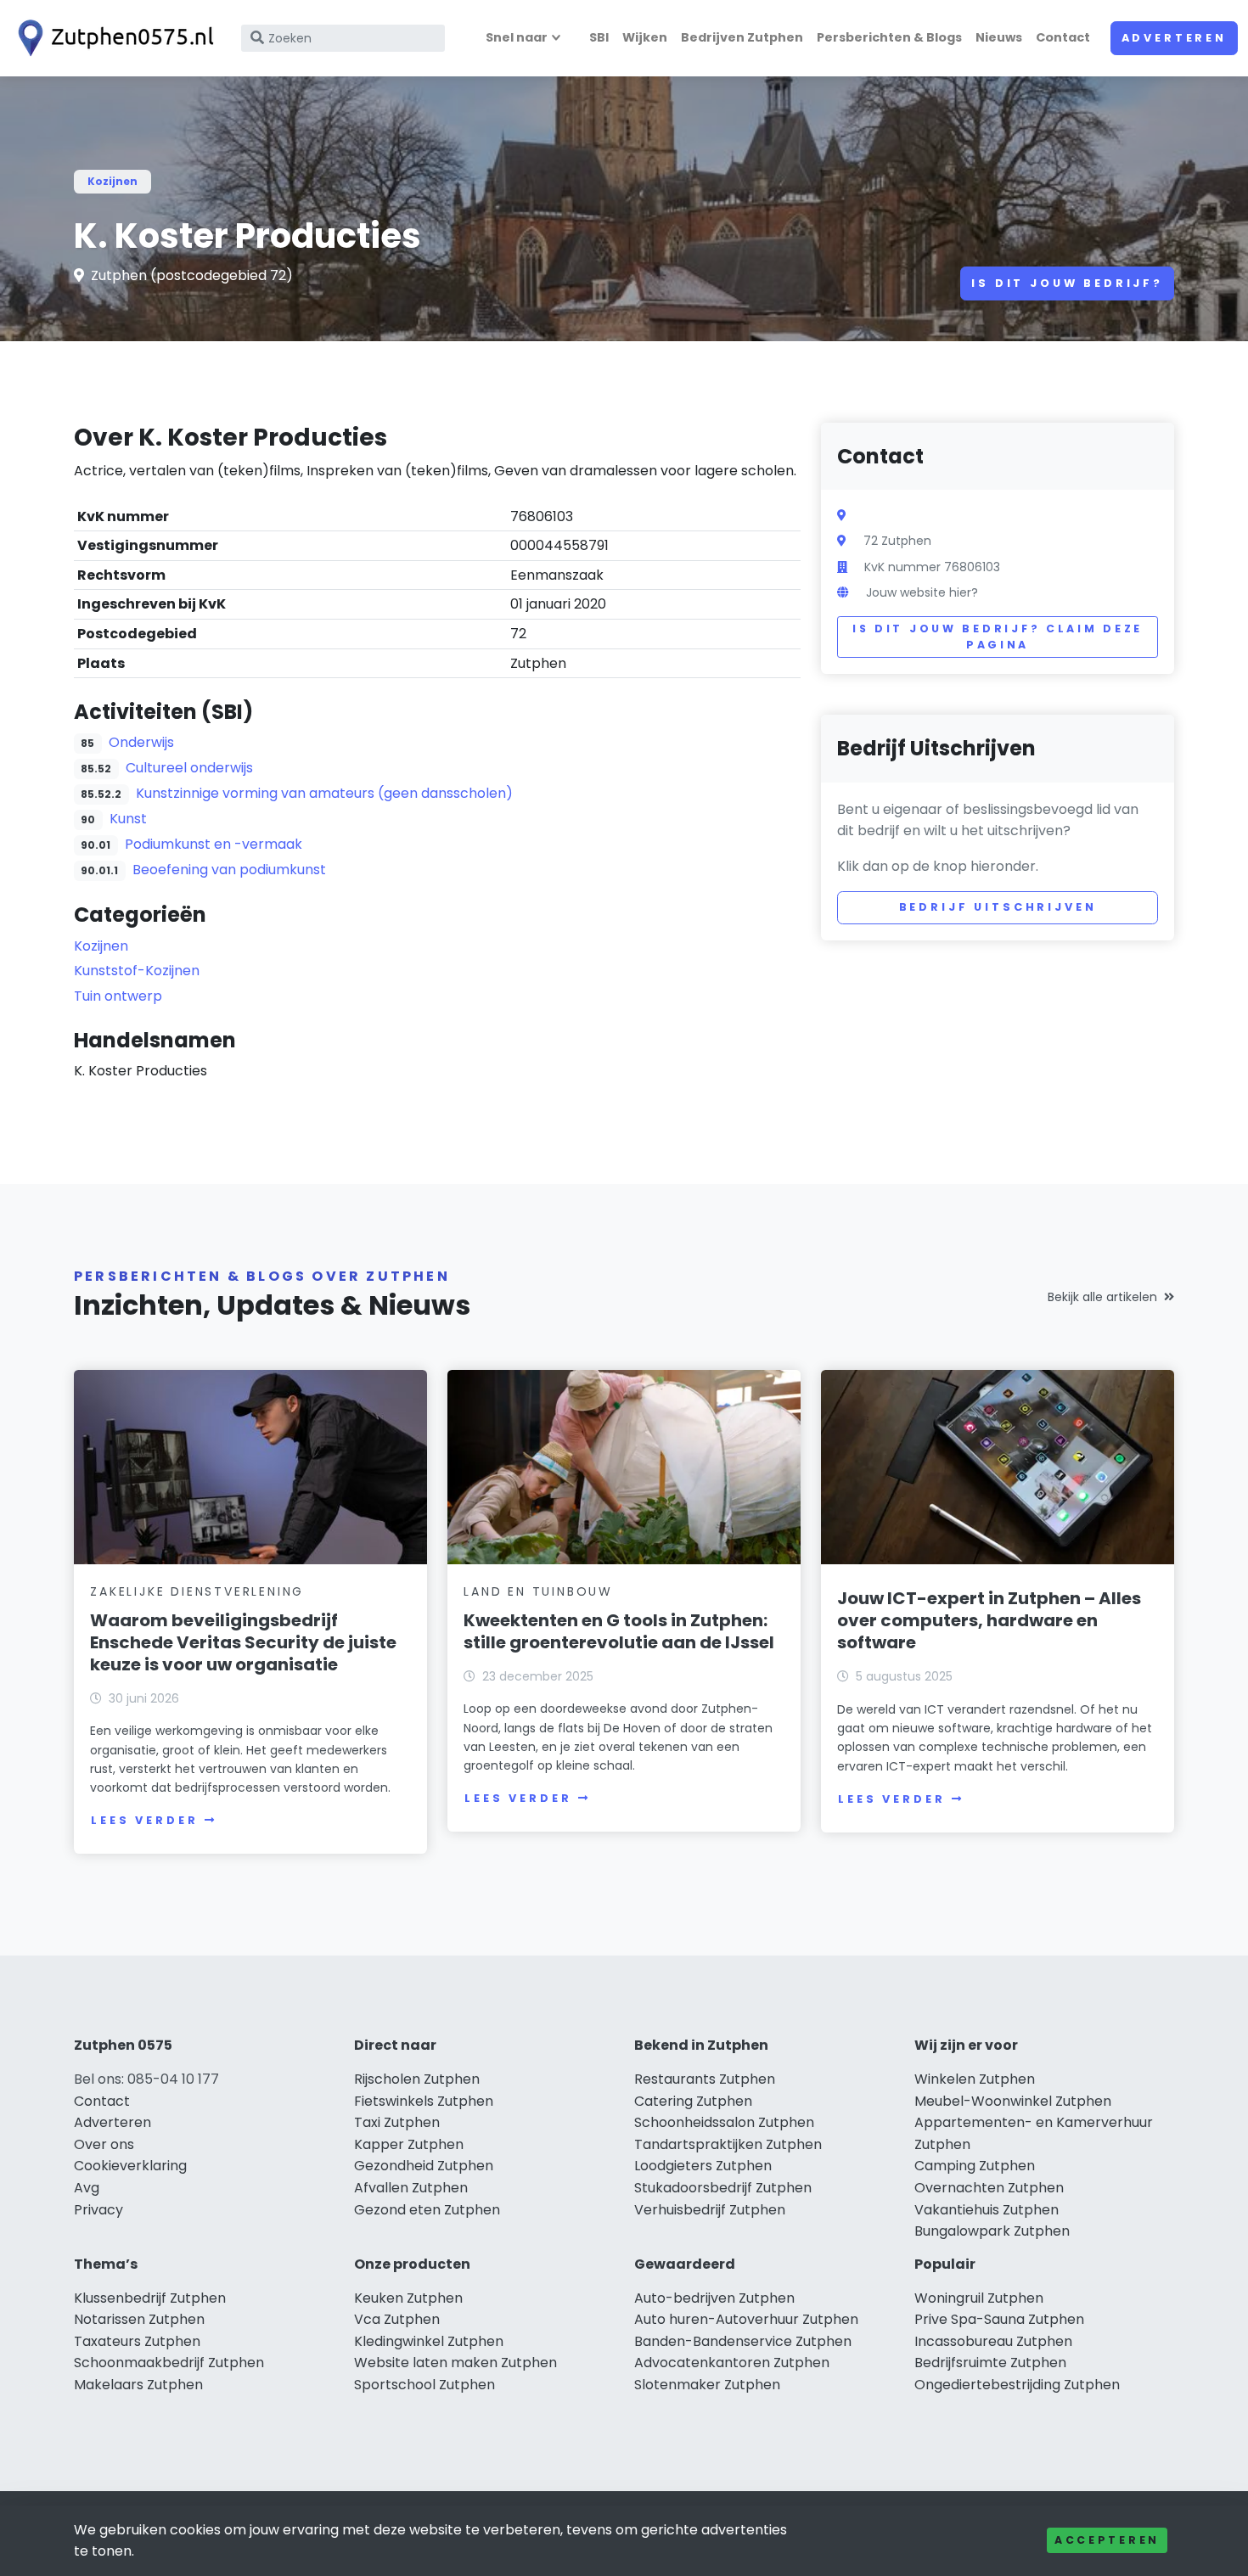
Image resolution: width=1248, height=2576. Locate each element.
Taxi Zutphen (397, 2122)
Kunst (128, 819)
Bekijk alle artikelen (1102, 1297)
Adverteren (1174, 38)
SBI (599, 37)
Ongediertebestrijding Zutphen (1017, 2385)
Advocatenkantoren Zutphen (732, 2363)
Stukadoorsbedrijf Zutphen (723, 2188)
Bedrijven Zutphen (742, 37)
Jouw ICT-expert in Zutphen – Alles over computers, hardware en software (989, 1620)
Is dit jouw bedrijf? (1067, 283)
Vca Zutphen (397, 2319)
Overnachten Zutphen (989, 2188)
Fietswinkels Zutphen (424, 2101)
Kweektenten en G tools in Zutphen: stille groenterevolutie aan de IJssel (619, 1631)
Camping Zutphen (975, 2166)
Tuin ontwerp (118, 996)
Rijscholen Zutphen (417, 2079)
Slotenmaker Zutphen (707, 2385)
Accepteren (1107, 2540)
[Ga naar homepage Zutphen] (112, 38)
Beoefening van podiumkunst (229, 870)
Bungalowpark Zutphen (992, 2231)
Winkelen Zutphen (975, 2079)
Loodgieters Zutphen (703, 2166)
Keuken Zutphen (408, 2298)
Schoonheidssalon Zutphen (724, 2122)
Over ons (104, 2144)
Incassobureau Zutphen (993, 2341)
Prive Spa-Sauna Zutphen (999, 2319)
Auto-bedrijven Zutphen (714, 2298)
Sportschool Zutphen (424, 2385)
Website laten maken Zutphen (455, 2363)
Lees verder (144, 1820)
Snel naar (517, 37)
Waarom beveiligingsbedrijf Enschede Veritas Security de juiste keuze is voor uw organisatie (243, 1642)
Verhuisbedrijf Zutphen (710, 2210)
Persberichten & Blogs (889, 37)
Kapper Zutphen (409, 2144)
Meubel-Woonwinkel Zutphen (1013, 2101)
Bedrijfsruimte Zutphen (990, 2363)
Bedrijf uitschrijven (998, 907)
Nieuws (999, 37)
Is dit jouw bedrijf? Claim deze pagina (998, 637)
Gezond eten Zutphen (427, 2210)
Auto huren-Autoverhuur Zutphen (746, 2319)
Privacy (98, 2210)
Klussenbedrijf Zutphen (150, 2298)
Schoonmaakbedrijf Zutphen (169, 2363)
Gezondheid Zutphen (424, 2166)
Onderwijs (141, 742)
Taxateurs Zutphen (137, 2341)
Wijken (645, 37)
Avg (87, 2188)
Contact (1063, 37)
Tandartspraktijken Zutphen (728, 2144)
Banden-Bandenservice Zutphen (743, 2341)
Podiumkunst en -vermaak (214, 844)
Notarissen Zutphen (139, 2319)
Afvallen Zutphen (411, 2188)
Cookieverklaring (130, 2166)
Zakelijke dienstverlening (197, 1591)
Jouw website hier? (922, 592)
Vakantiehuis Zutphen (987, 2210)
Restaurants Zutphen (705, 2079)
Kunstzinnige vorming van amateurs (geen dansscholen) (324, 793)
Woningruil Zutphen (979, 2298)
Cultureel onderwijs (189, 768)
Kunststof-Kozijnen (137, 971)
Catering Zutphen (693, 2101)
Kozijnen (112, 181)
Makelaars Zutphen (138, 2385)
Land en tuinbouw (538, 1591)
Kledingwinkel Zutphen (429, 2341)
